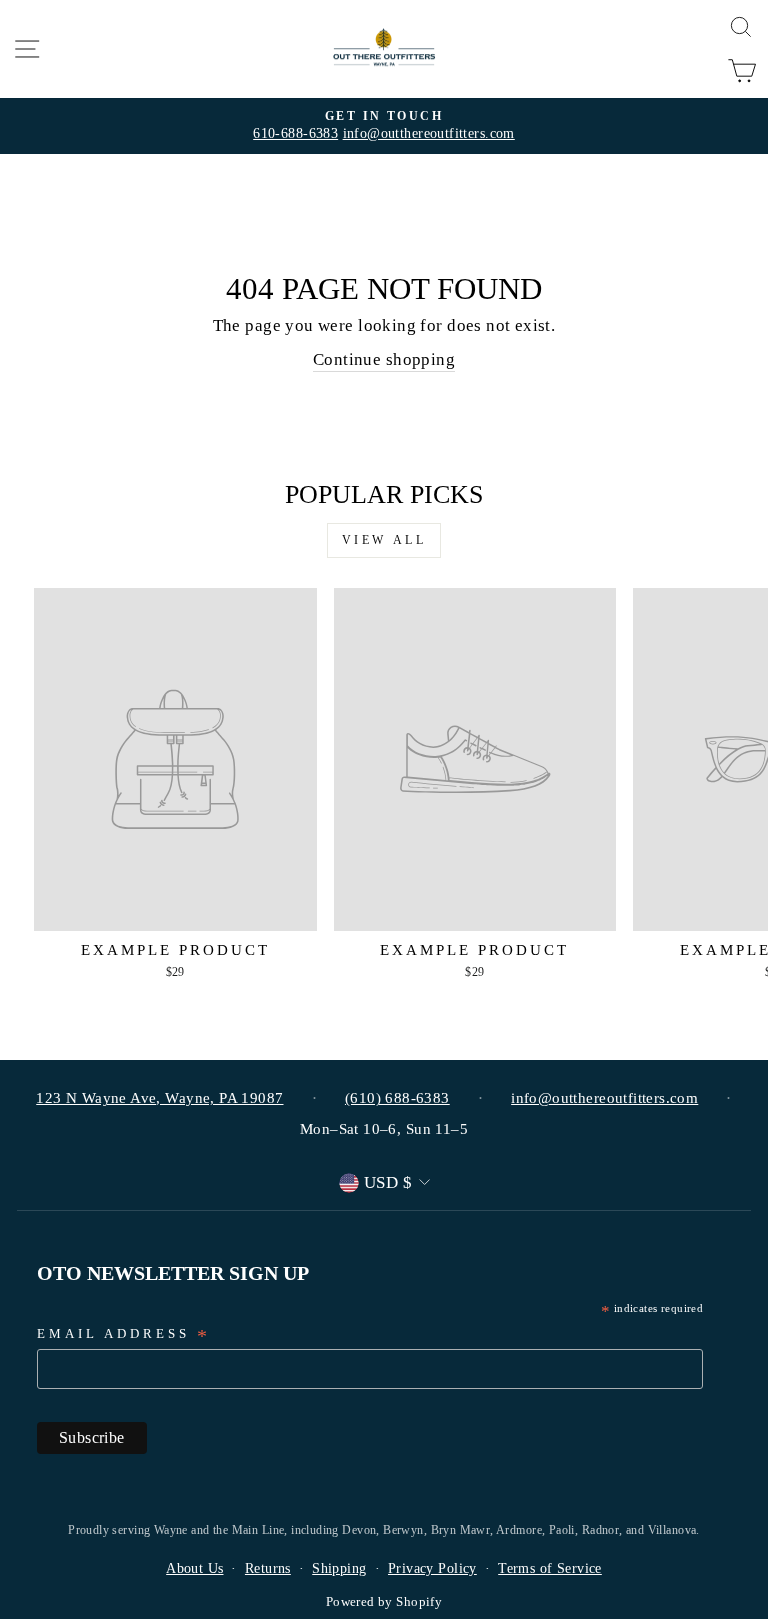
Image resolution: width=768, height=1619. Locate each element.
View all (384, 540)
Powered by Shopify (384, 1602)
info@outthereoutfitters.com (429, 133)
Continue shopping (384, 359)
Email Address (124, 1335)
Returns (268, 1568)
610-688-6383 (295, 133)
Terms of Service (550, 1568)
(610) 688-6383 (397, 1098)
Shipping (339, 1568)
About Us (194, 1568)
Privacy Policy (432, 1568)
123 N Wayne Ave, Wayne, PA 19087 (159, 1098)
